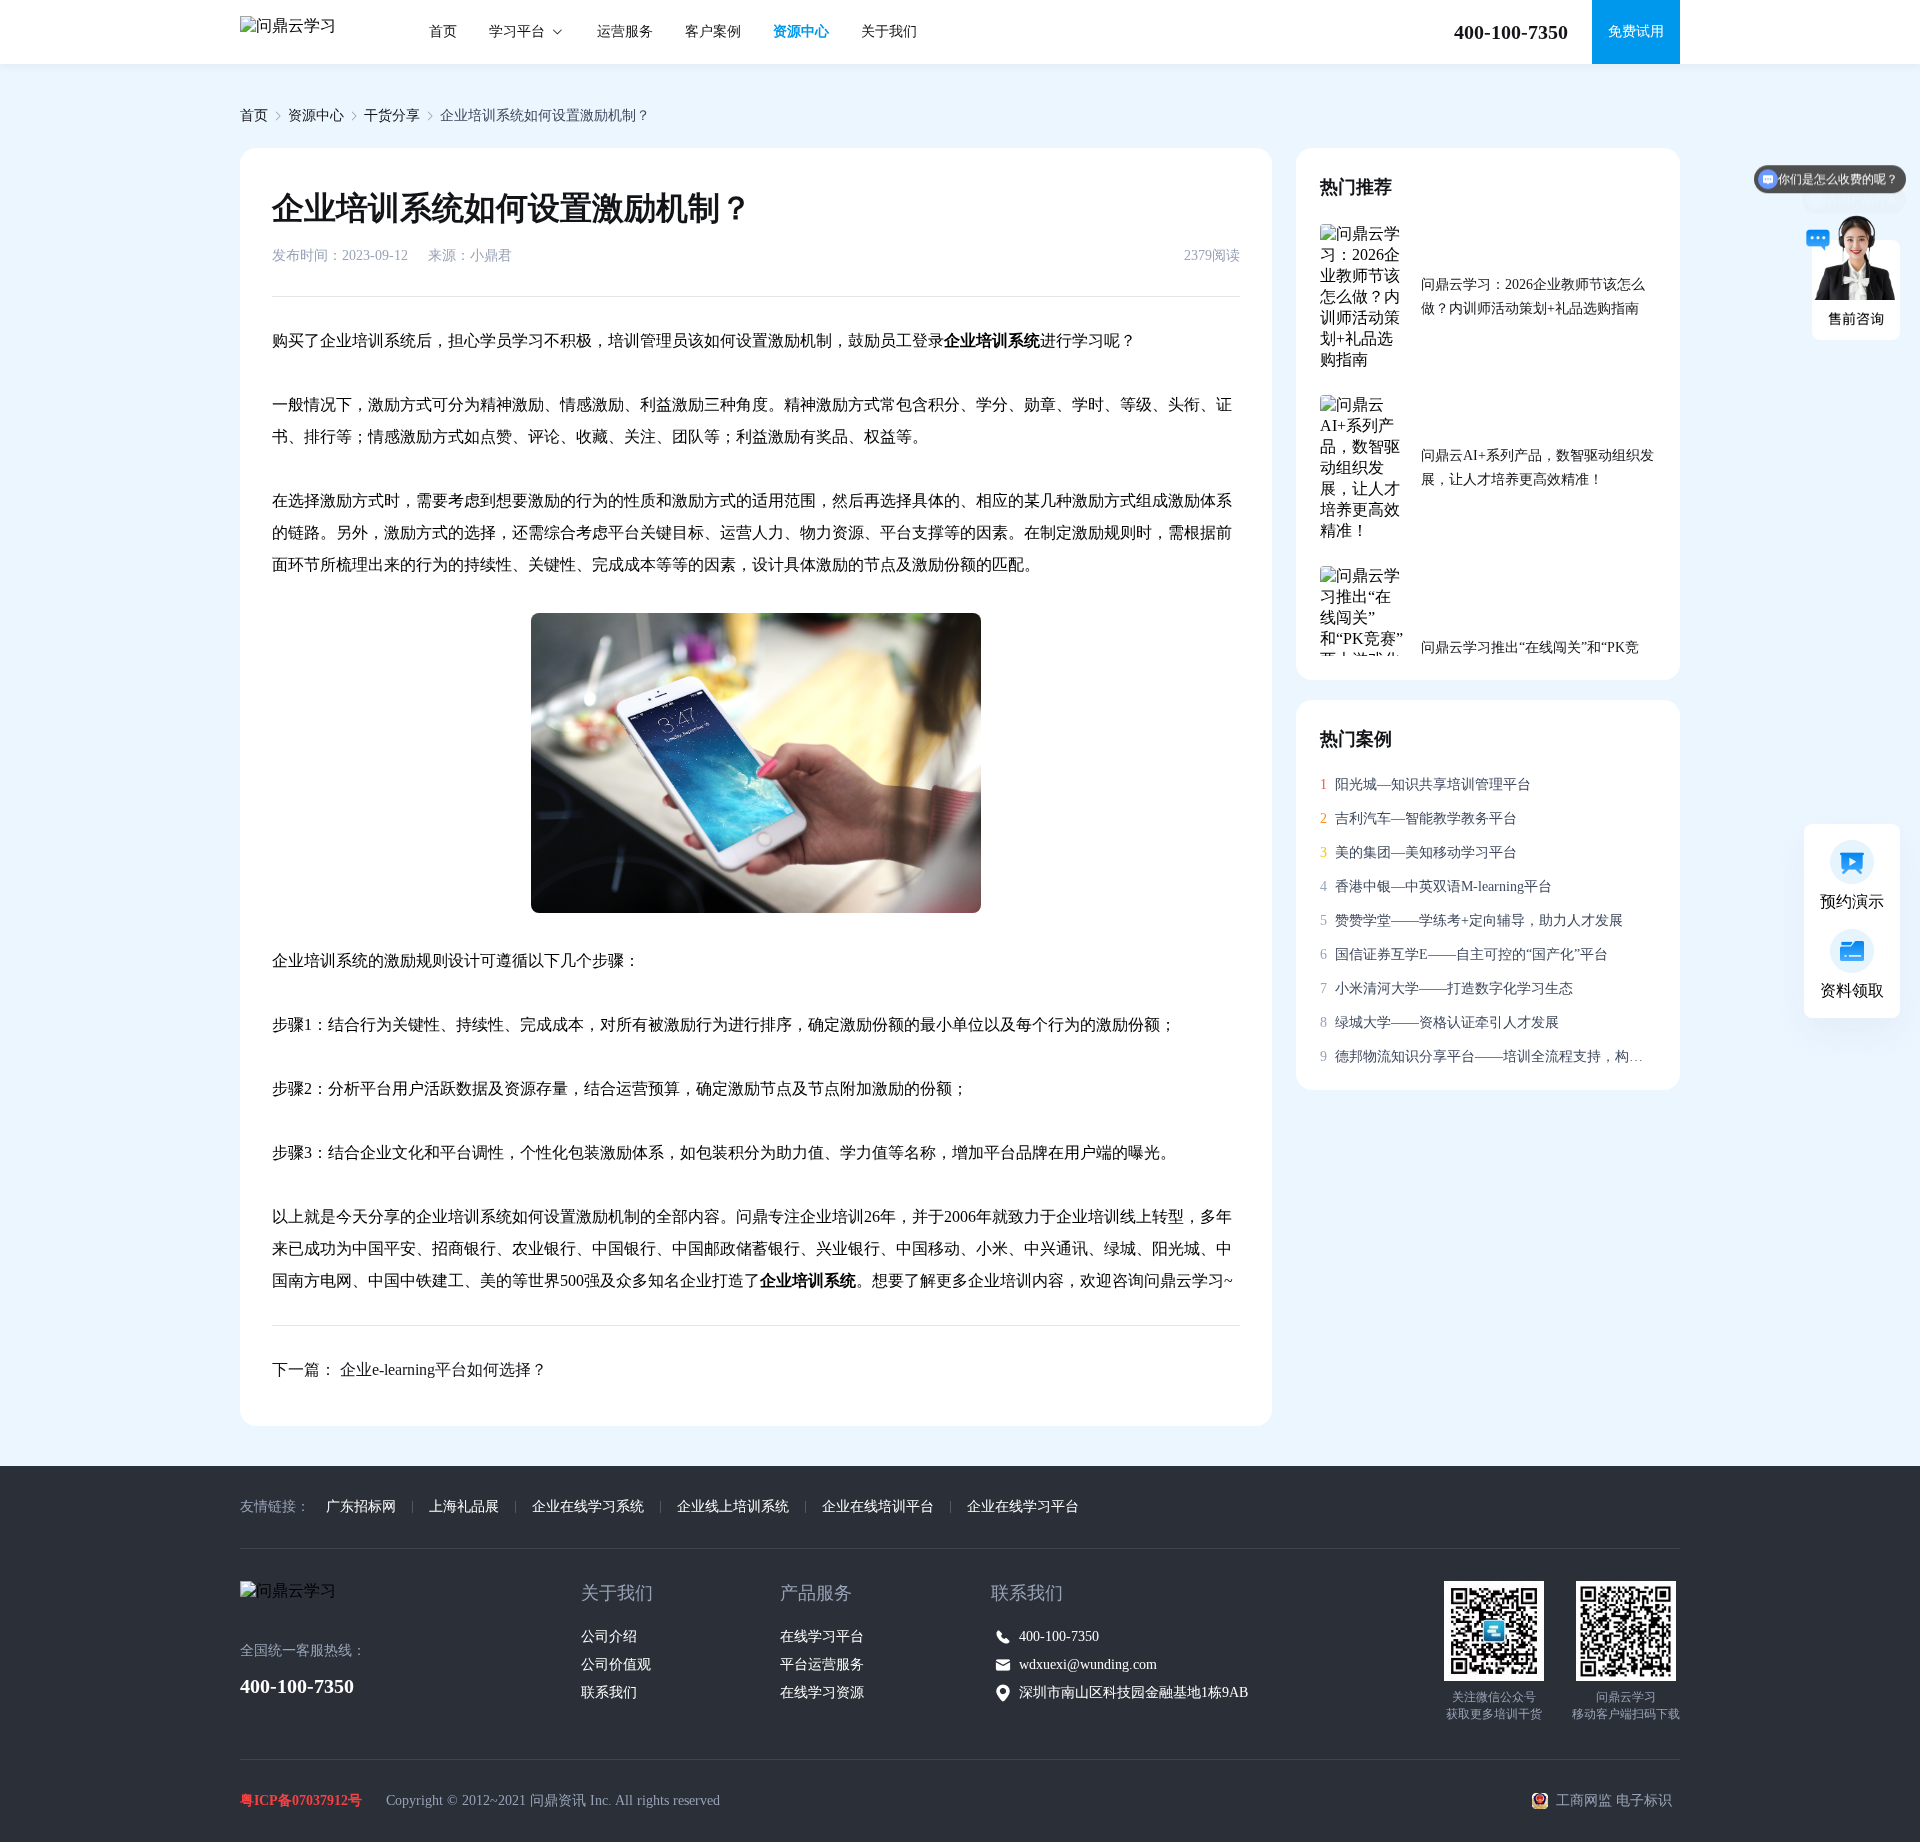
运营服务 (625, 31)
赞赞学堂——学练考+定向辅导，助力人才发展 (1471, 920)
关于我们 (889, 31)
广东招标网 (361, 1506)
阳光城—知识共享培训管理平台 (1425, 784)
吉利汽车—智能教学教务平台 (1418, 818)
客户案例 (713, 31)
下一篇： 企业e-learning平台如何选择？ (409, 1369)
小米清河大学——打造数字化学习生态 (1446, 988)
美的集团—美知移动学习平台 (1418, 852)
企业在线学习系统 (588, 1506)
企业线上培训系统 (733, 1506)
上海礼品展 (464, 1506)
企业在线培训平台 (878, 1506)
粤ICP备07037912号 (301, 1800)
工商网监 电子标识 (1614, 1800)
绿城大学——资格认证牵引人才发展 (1439, 1022)
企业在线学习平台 (1023, 1506)
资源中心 (801, 31)
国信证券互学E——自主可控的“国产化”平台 (1464, 954)
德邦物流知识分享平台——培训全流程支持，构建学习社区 (1488, 1056)
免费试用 (1636, 31)
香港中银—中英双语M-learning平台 (1436, 886)
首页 (443, 31)
